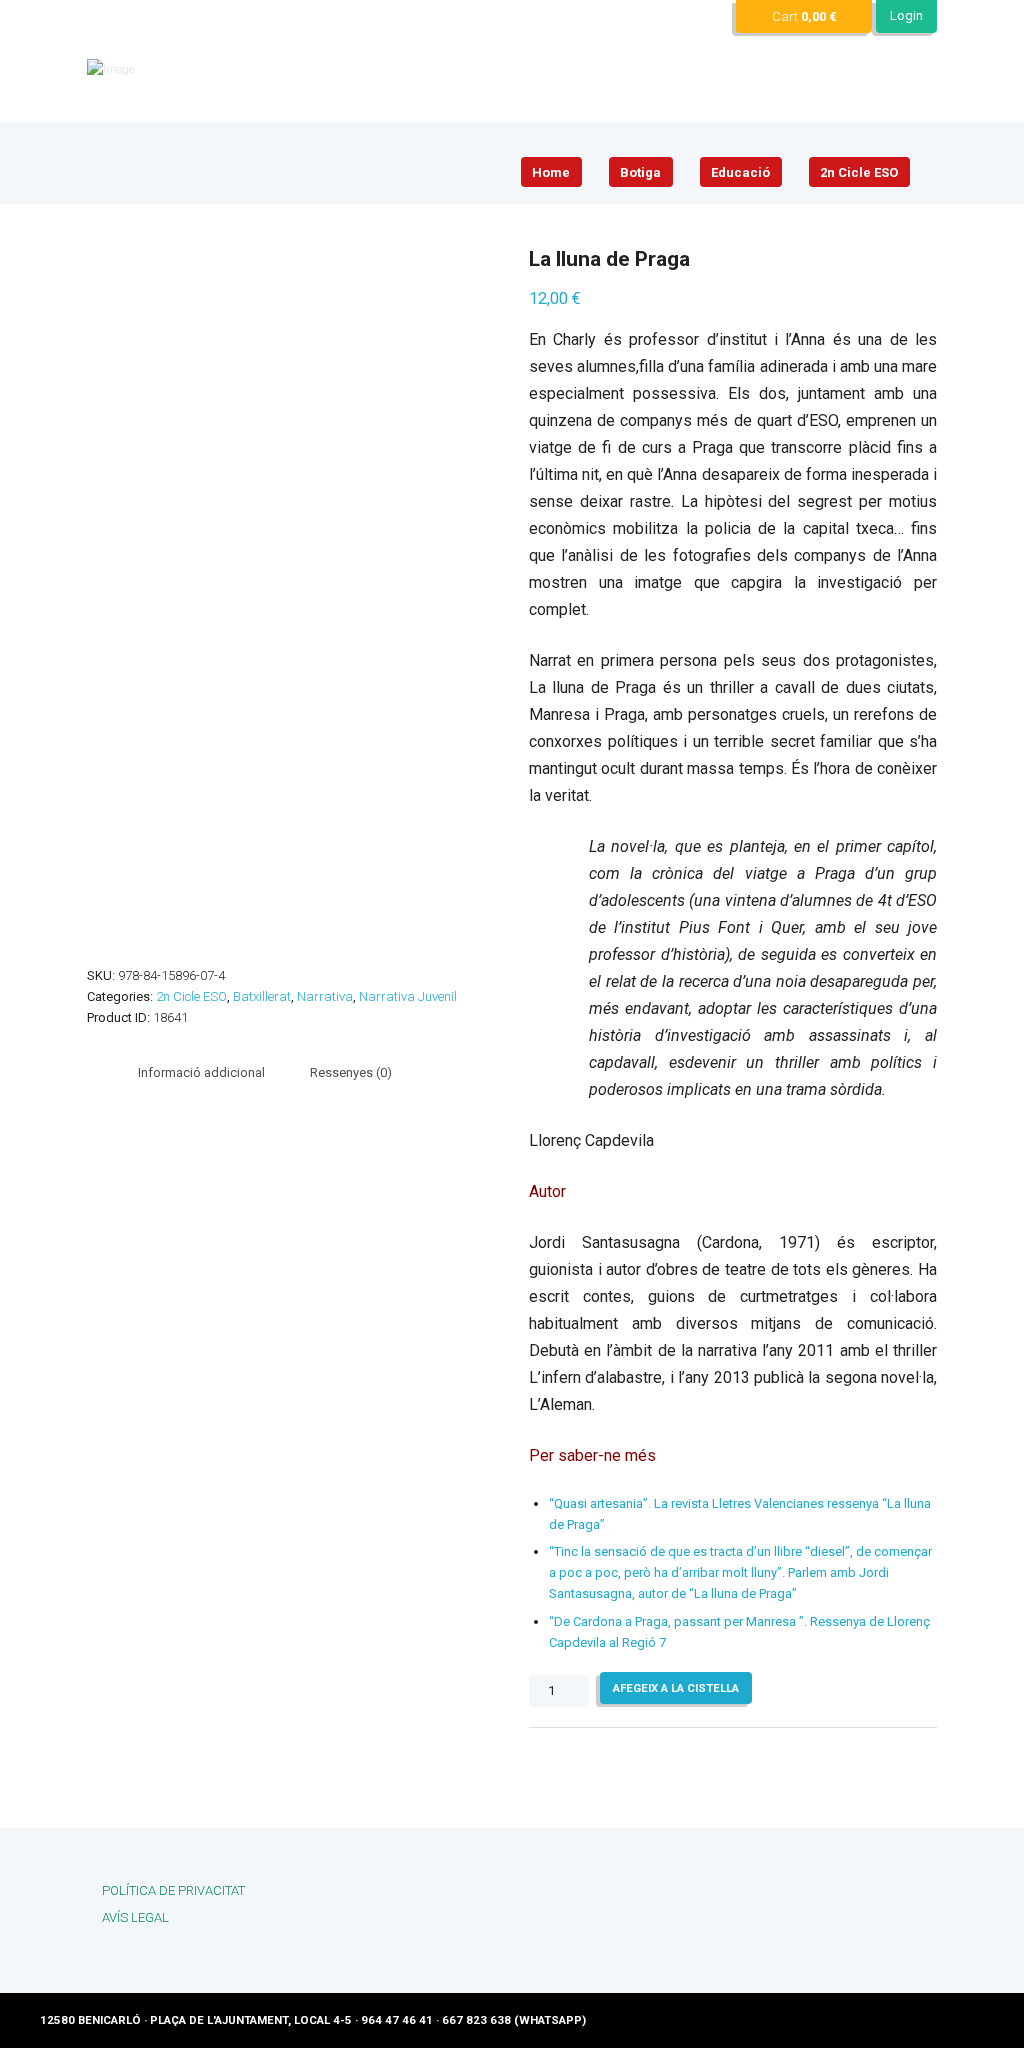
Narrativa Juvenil (408, 996)
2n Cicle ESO (859, 172)
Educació (740, 172)
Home (551, 172)
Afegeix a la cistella (676, 1688)
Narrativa (325, 996)
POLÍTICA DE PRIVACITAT (173, 1890)
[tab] (201, 1073)
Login (906, 15)
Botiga (640, 172)
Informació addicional (201, 1072)
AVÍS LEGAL (135, 1917)
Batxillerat (262, 996)
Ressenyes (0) (351, 1072)
